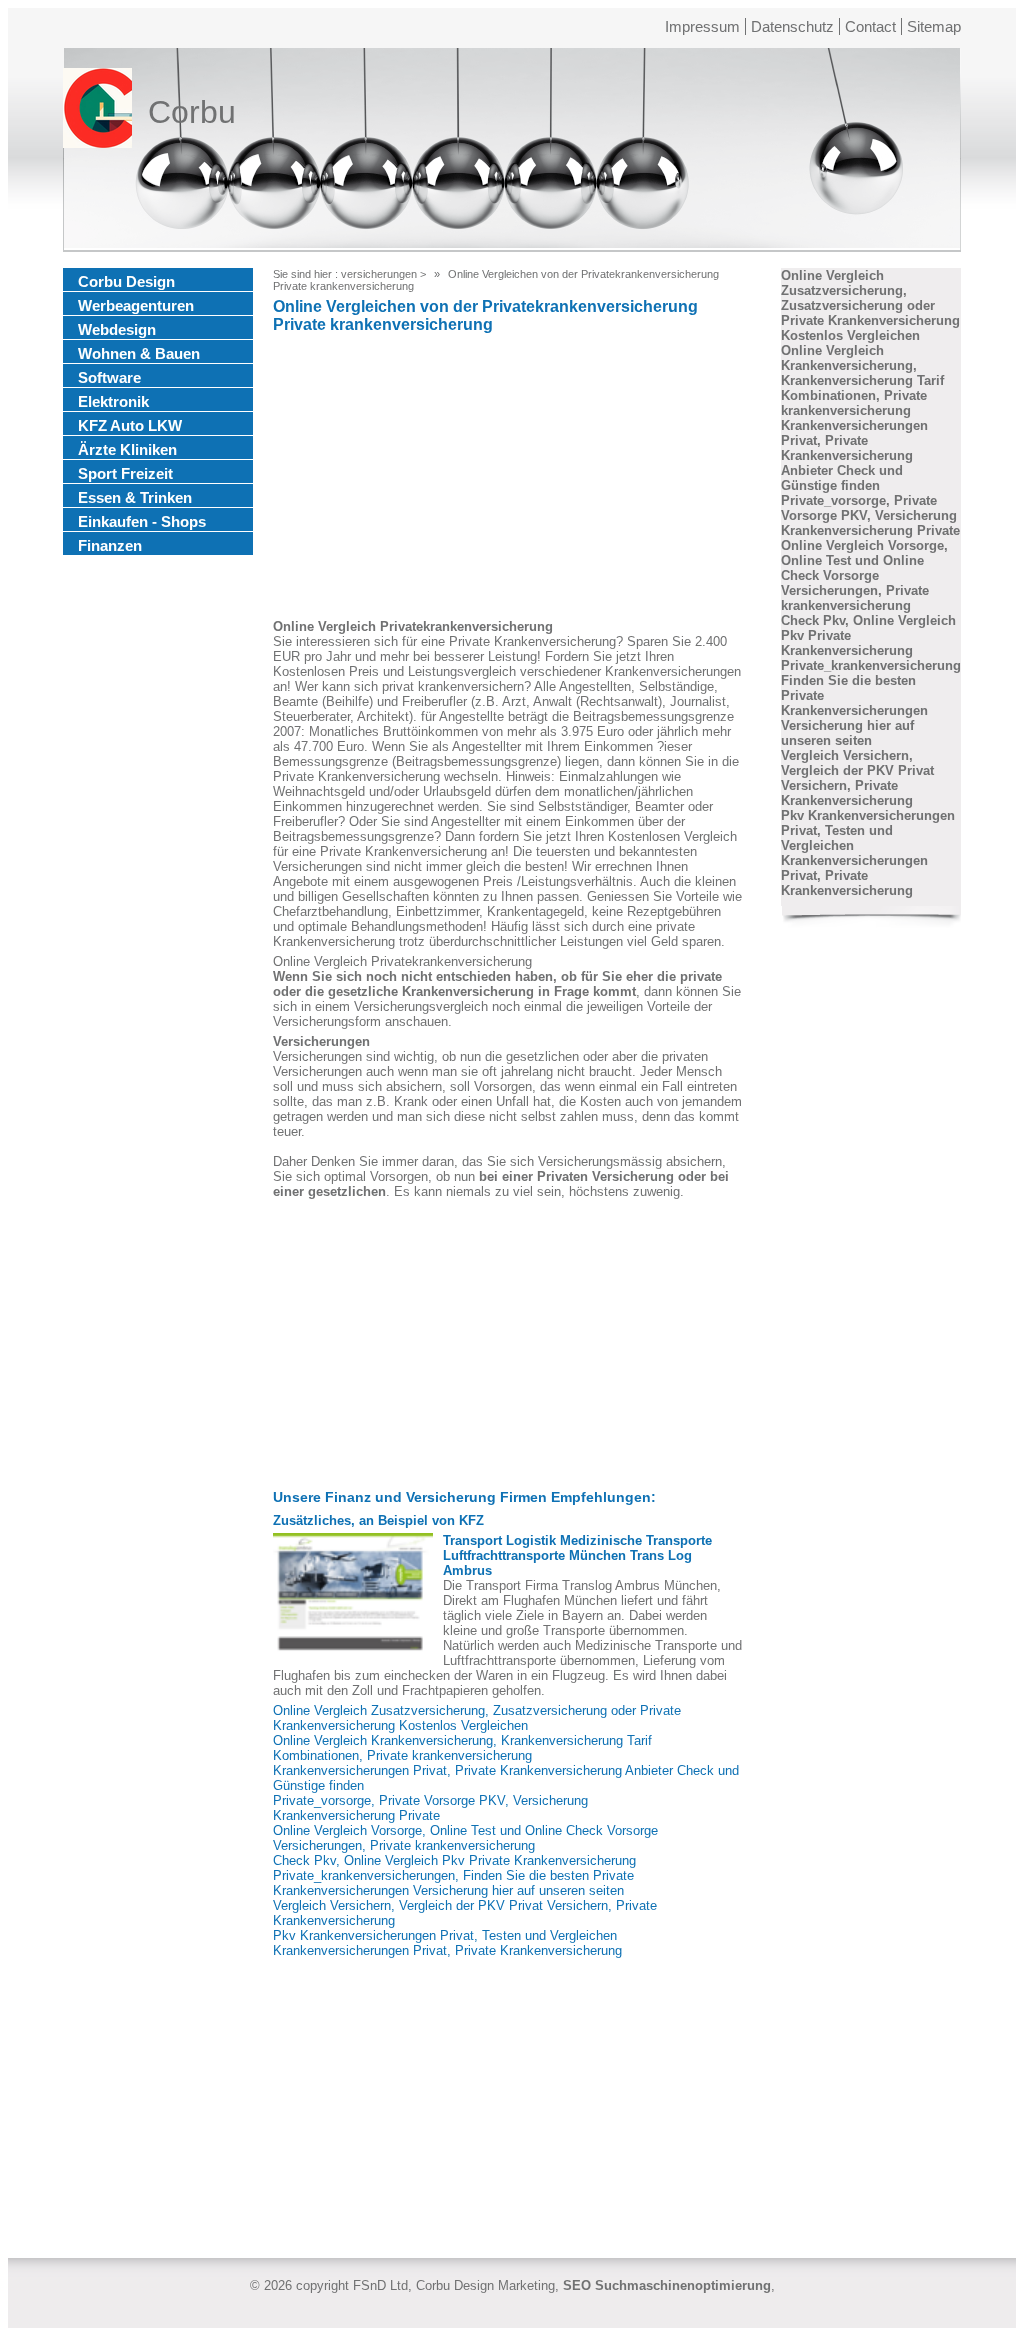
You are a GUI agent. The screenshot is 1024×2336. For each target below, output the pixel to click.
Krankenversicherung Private (356, 1815)
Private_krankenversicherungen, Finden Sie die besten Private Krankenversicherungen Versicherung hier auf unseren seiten (453, 1883)
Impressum (702, 26)
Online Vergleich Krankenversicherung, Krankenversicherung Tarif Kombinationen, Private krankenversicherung (462, 1748)
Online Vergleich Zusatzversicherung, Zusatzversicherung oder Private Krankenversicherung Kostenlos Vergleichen (477, 1718)
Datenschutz (792, 26)
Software (109, 377)
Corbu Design (126, 281)
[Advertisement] (508, 479)
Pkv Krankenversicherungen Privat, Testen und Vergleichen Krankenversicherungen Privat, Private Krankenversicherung (447, 1943)
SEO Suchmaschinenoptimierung (667, 2285)
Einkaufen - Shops (142, 521)
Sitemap (934, 26)
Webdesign (117, 329)
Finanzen (110, 545)
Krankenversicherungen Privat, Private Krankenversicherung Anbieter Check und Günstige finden (854, 455)
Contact (870, 26)
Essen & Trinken (135, 497)
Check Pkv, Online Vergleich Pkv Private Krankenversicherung (454, 1860)
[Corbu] (97, 112)
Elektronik (113, 401)
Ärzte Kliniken (127, 449)
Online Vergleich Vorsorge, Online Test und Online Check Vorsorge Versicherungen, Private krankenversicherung (465, 1838)
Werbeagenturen (136, 305)
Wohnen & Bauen (139, 353)
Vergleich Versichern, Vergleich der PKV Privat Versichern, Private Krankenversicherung (857, 778)
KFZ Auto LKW (130, 425)
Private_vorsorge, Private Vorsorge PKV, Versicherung (430, 1800)
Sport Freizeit (125, 473)
